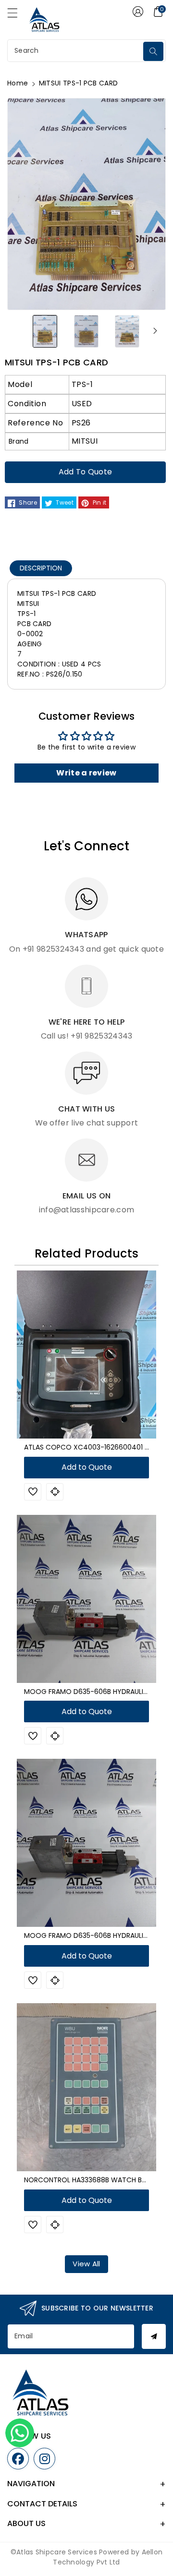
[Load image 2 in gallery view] (86, 331)
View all (86, 2264)
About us (26, 2523)
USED (82, 404)
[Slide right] (155, 331)
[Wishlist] (33, 1492)
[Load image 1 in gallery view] (45, 331)
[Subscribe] (154, 2336)
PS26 (81, 423)
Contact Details (42, 2504)
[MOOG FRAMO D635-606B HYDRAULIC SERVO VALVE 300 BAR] (86, 1599)
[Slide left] (18, 331)
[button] (17, 15)
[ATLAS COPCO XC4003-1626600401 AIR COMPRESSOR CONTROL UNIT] (86, 1355)
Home (18, 83)
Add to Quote (86, 472)
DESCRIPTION (41, 568)
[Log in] (138, 12)
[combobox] (76, 51)
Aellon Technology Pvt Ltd (108, 2557)
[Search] (153, 51)
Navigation (31, 2484)
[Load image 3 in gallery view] (127, 331)
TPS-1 (82, 384)
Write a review (86, 773)
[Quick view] (55, 1492)
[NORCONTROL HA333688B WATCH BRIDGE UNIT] (86, 2087)
